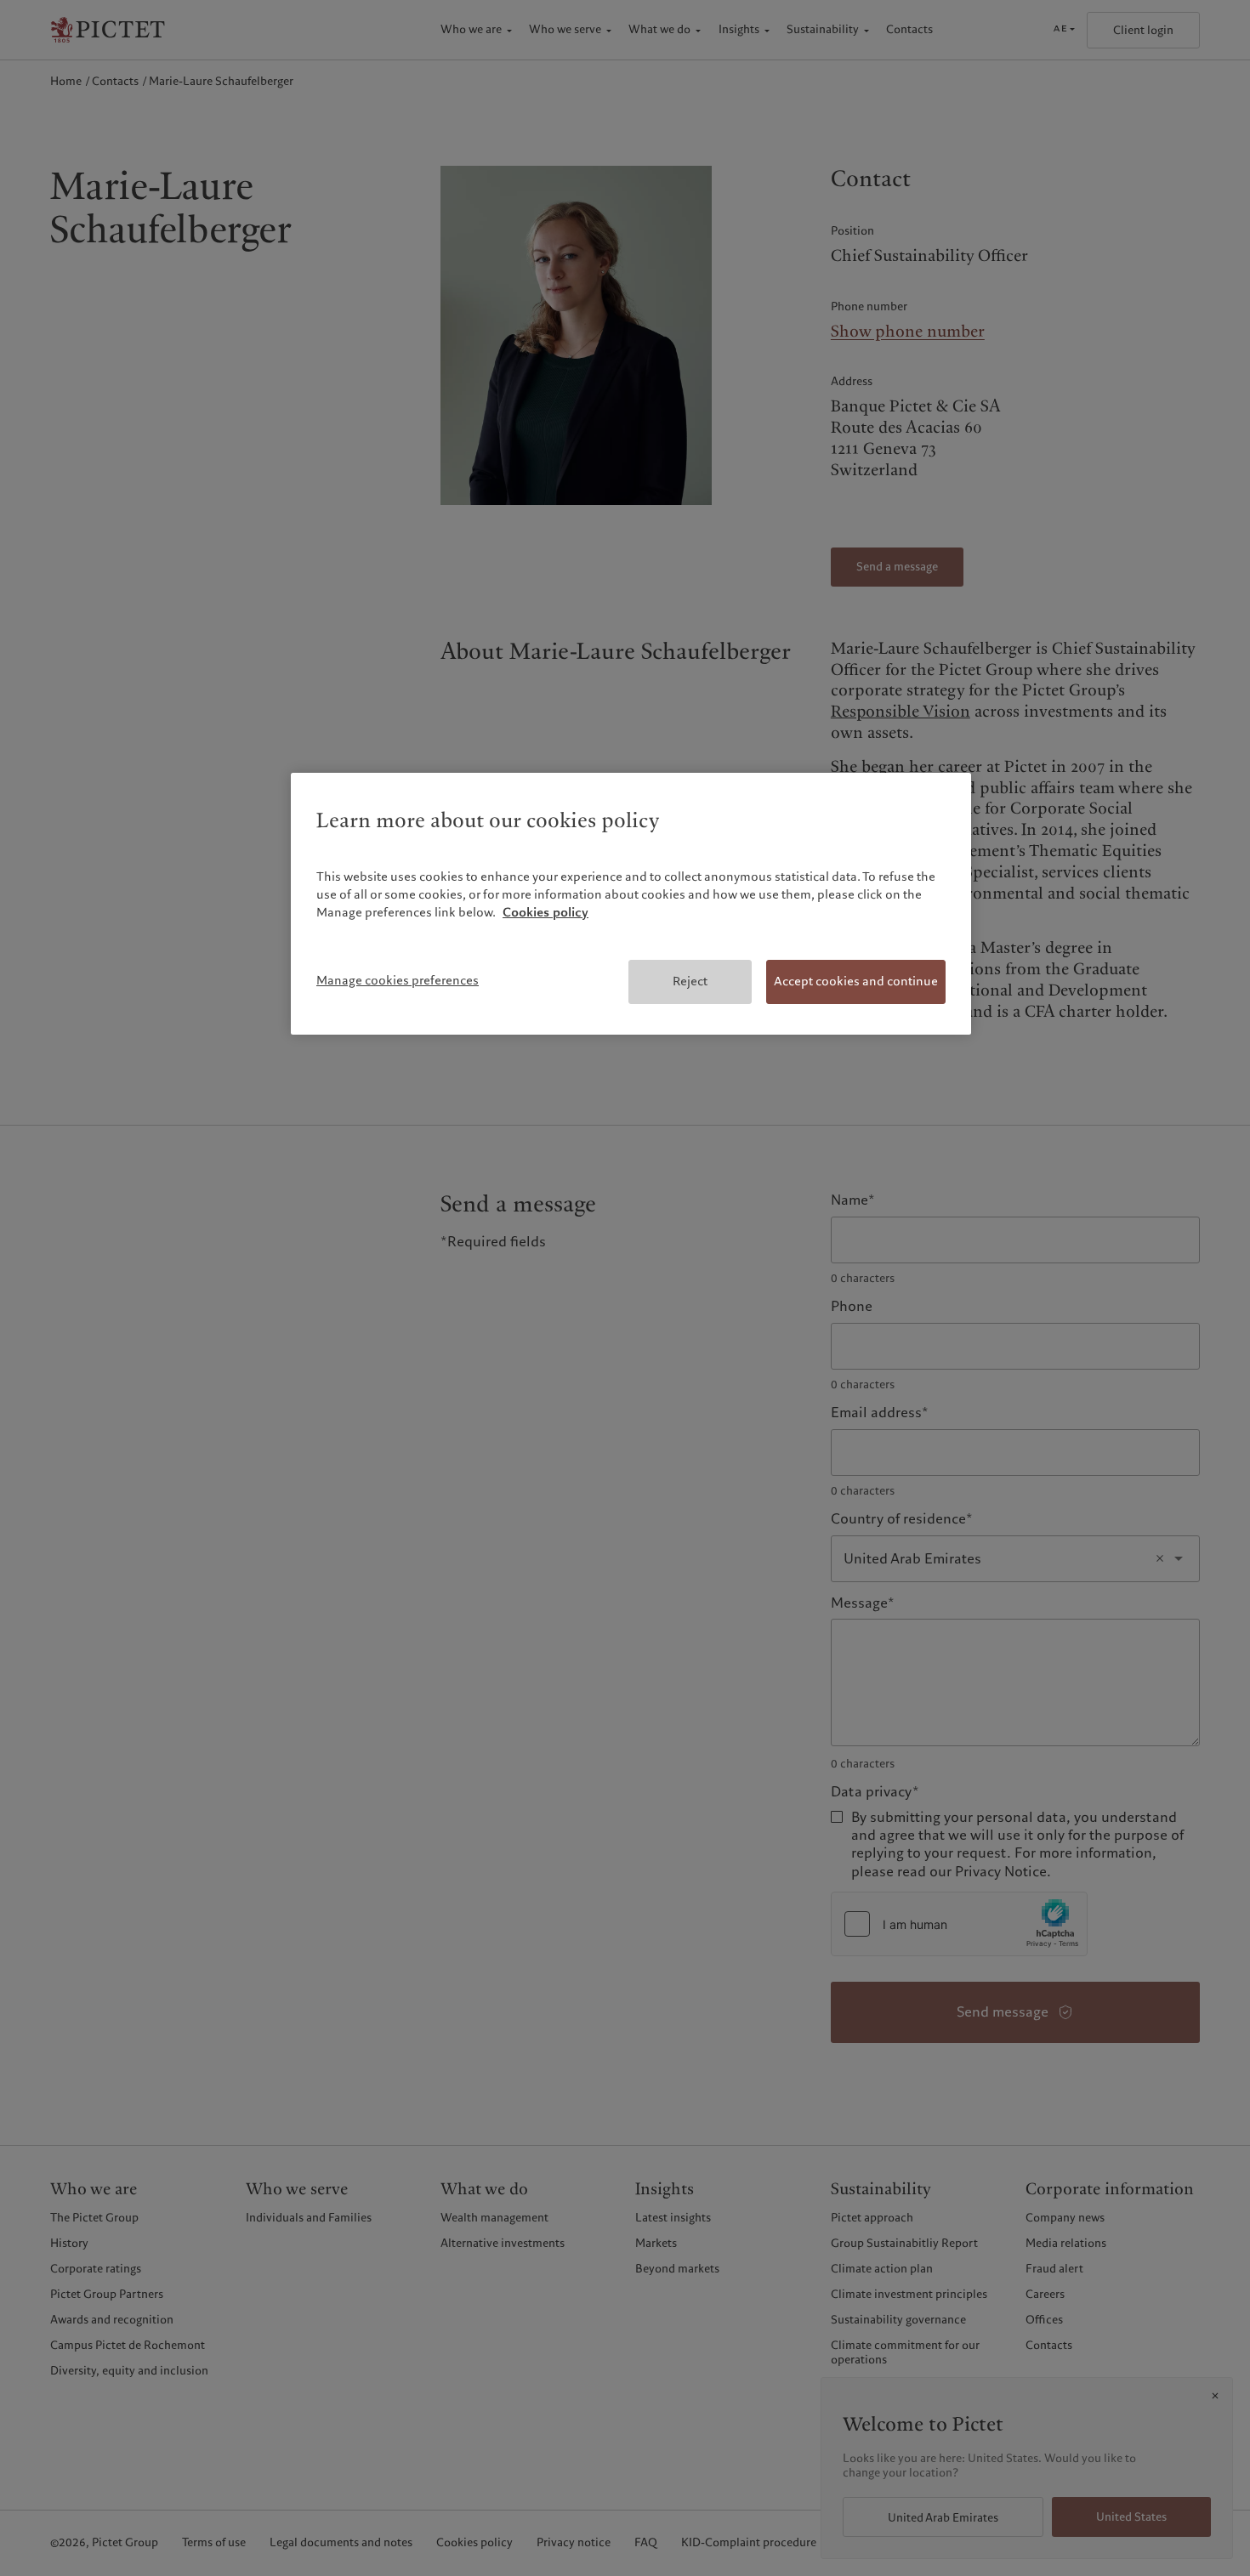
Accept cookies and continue (856, 981)
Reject (690, 981)
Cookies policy (545, 912)
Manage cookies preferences (398, 980)
